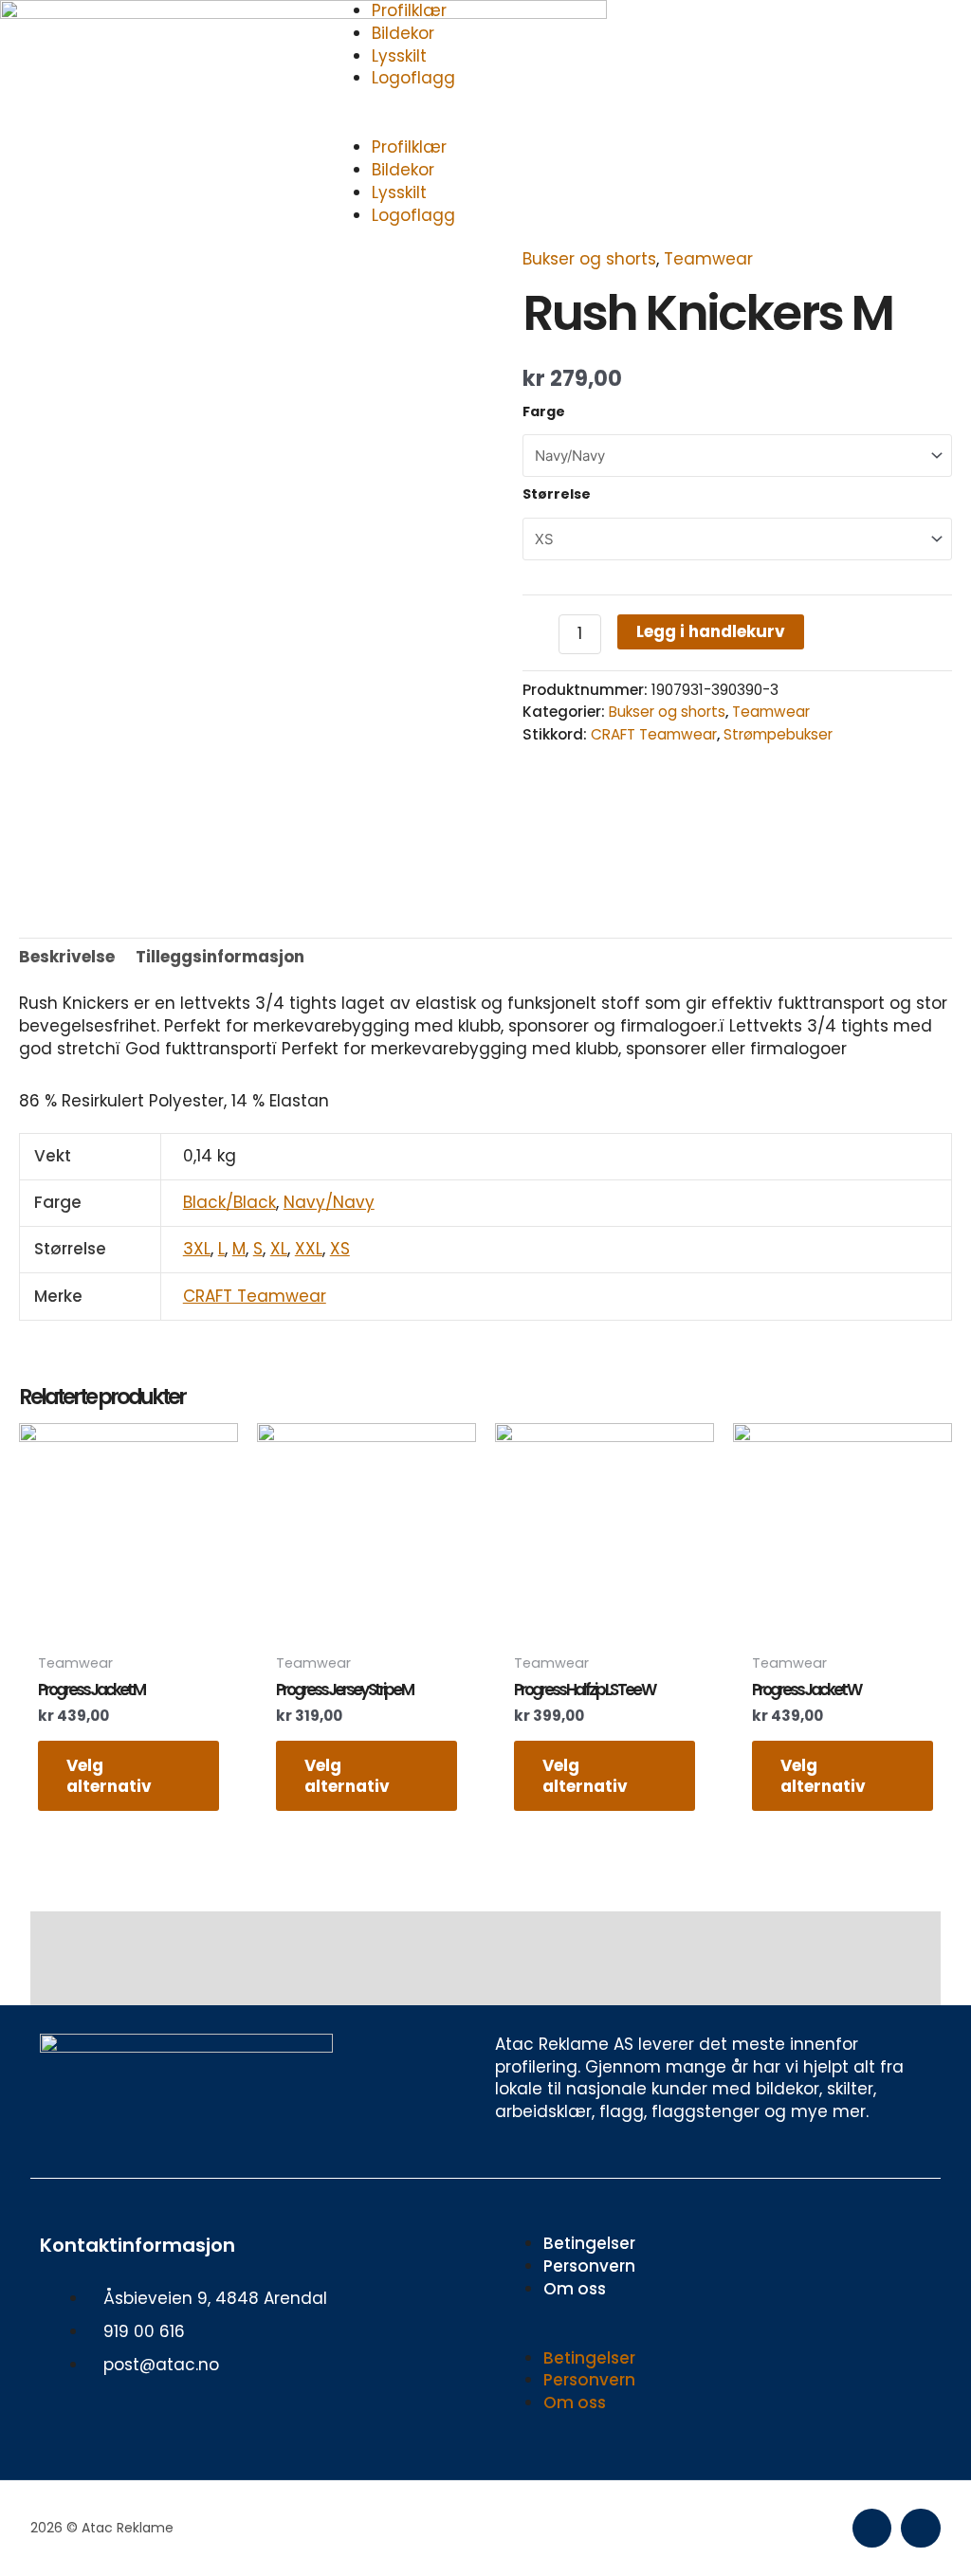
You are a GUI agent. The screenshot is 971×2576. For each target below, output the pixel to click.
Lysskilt (399, 56)
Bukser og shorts (589, 259)
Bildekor (403, 33)
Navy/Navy (329, 1202)
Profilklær (409, 147)
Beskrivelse (67, 957)
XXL (309, 1249)
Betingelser (589, 2243)
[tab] (67, 957)
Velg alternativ (109, 1776)
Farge (544, 411)
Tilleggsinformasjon (220, 957)
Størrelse (557, 494)
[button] (485, 126)
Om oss (575, 2289)
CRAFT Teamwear (654, 734)
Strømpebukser (778, 734)
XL (279, 1249)
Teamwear (708, 259)
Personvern (589, 2266)
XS (340, 1249)
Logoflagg (413, 78)
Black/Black (229, 1202)
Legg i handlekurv (711, 631)
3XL (197, 1249)
